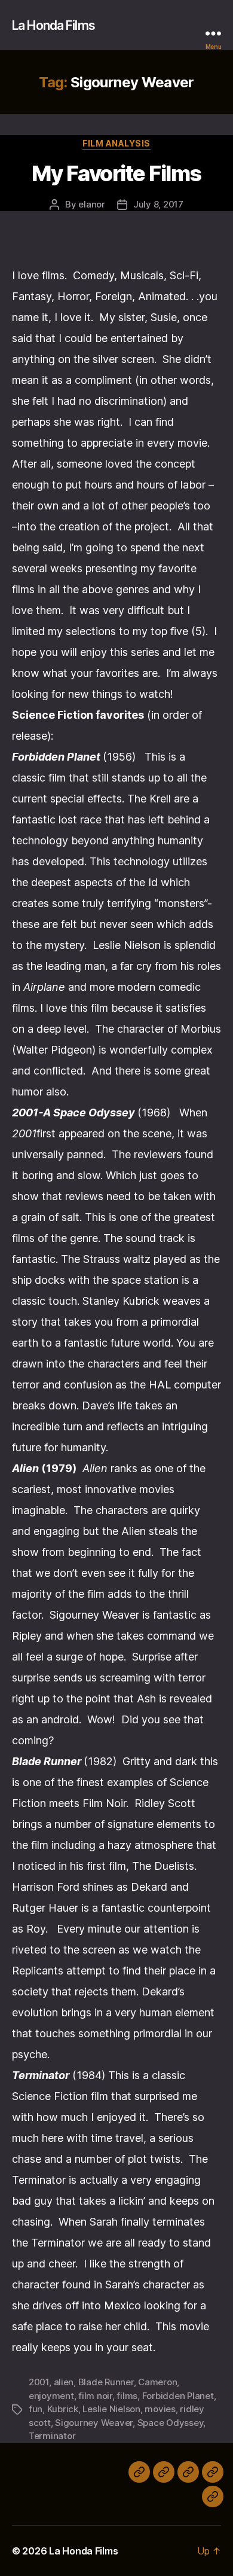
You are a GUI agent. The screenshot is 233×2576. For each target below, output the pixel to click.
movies (160, 2409)
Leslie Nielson (111, 2409)
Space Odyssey (171, 2423)
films (127, 2396)
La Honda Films (53, 25)
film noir (95, 2396)
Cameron (157, 2382)
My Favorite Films (116, 173)
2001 (39, 2382)
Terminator (52, 2436)
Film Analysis (116, 143)
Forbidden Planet (178, 2396)
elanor (91, 204)
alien (64, 2382)
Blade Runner (106, 2382)
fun (36, 2409)
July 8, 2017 (158, 204)
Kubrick (63, 2409)
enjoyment (51, 2396)
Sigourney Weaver (94, 2423)
